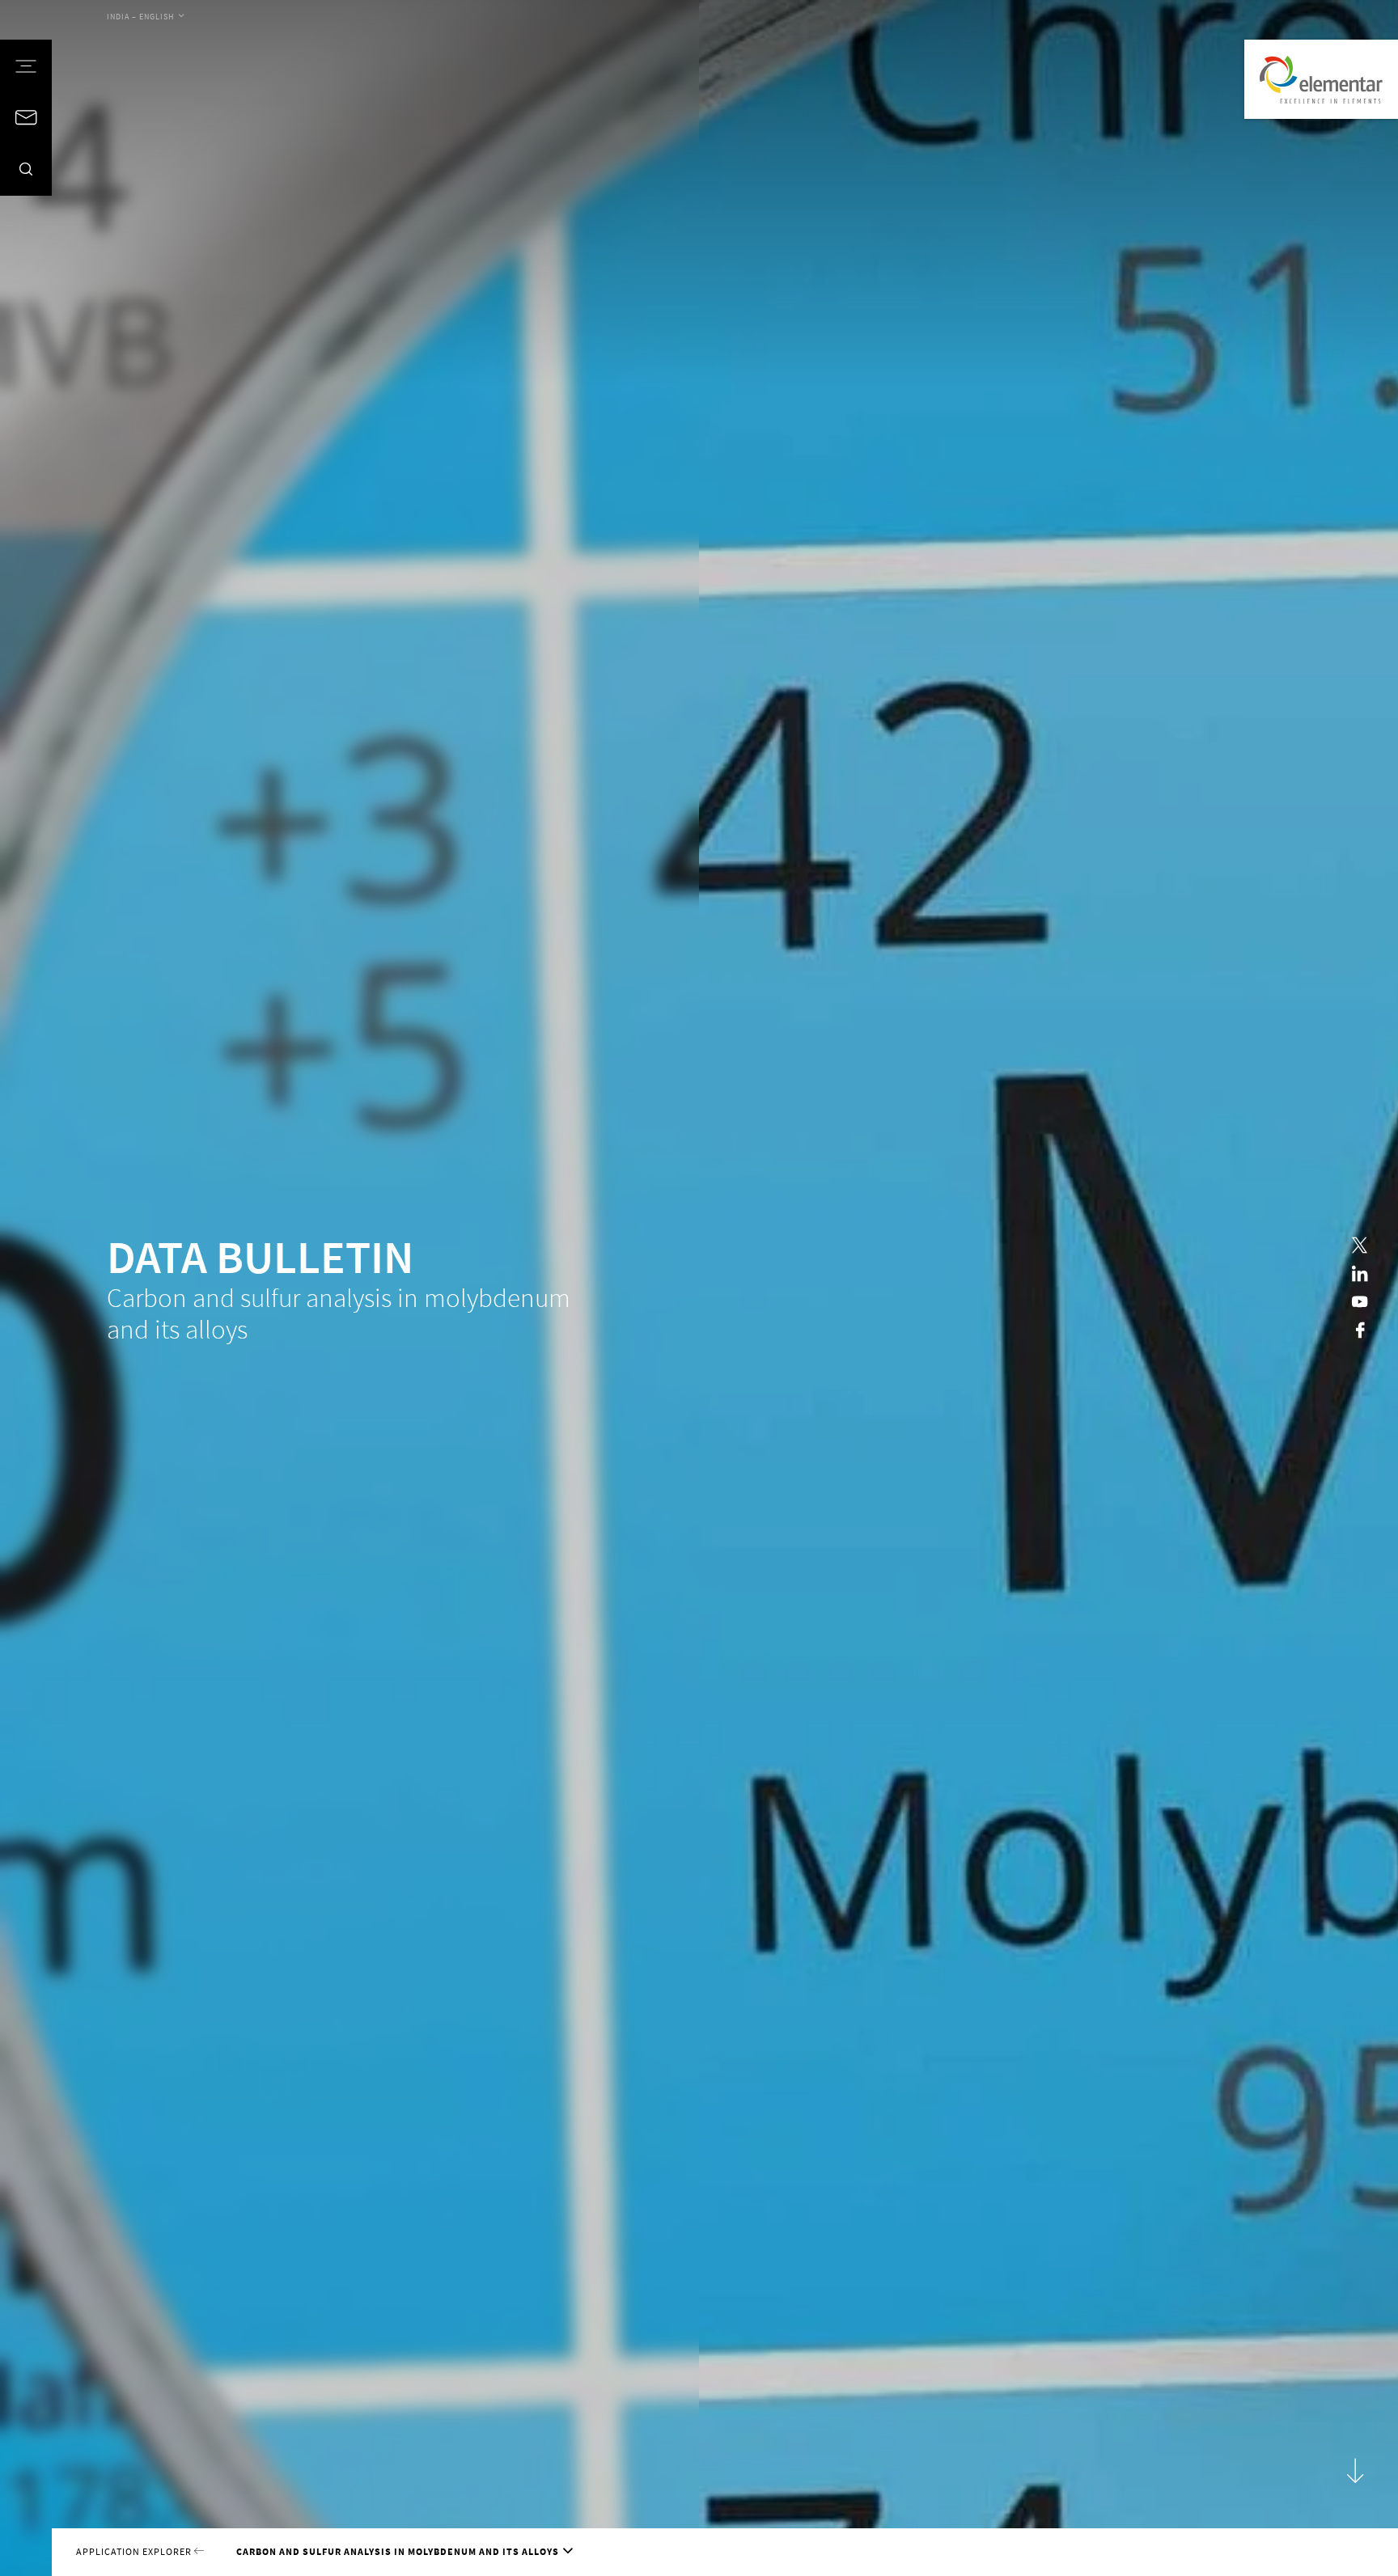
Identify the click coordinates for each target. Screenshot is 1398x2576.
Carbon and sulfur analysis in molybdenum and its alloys (398, 2551)
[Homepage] (1321, 79)
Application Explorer (135, 2551)
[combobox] (145, 17)
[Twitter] (1360, 1245)
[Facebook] (1360, 1330)
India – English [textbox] (141, 17)
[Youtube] (1360, 1302)
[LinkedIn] (1360, 1273)
